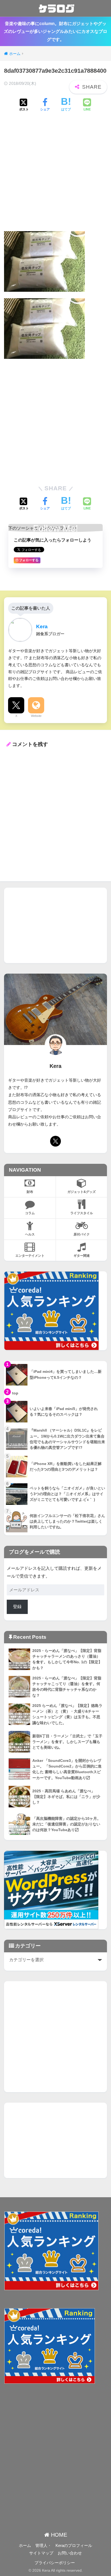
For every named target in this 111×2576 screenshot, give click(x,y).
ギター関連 (82, 1256)
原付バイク (82, 1234)
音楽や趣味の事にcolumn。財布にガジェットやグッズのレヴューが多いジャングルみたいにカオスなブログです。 (55, 32)
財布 (30, 1192)
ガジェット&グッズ (81, 1192)
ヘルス (30, 1234)
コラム (30, 1213)
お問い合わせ (70, 2553)
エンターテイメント (30, 1256)
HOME (58, 2535)
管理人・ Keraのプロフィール (64, 2546)
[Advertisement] (55, 176)
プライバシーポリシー (55, 2563)
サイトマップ (41, 2553)
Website (36, 716)
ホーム (25, 2546)
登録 (17, 1607)
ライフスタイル (82, 1213)
